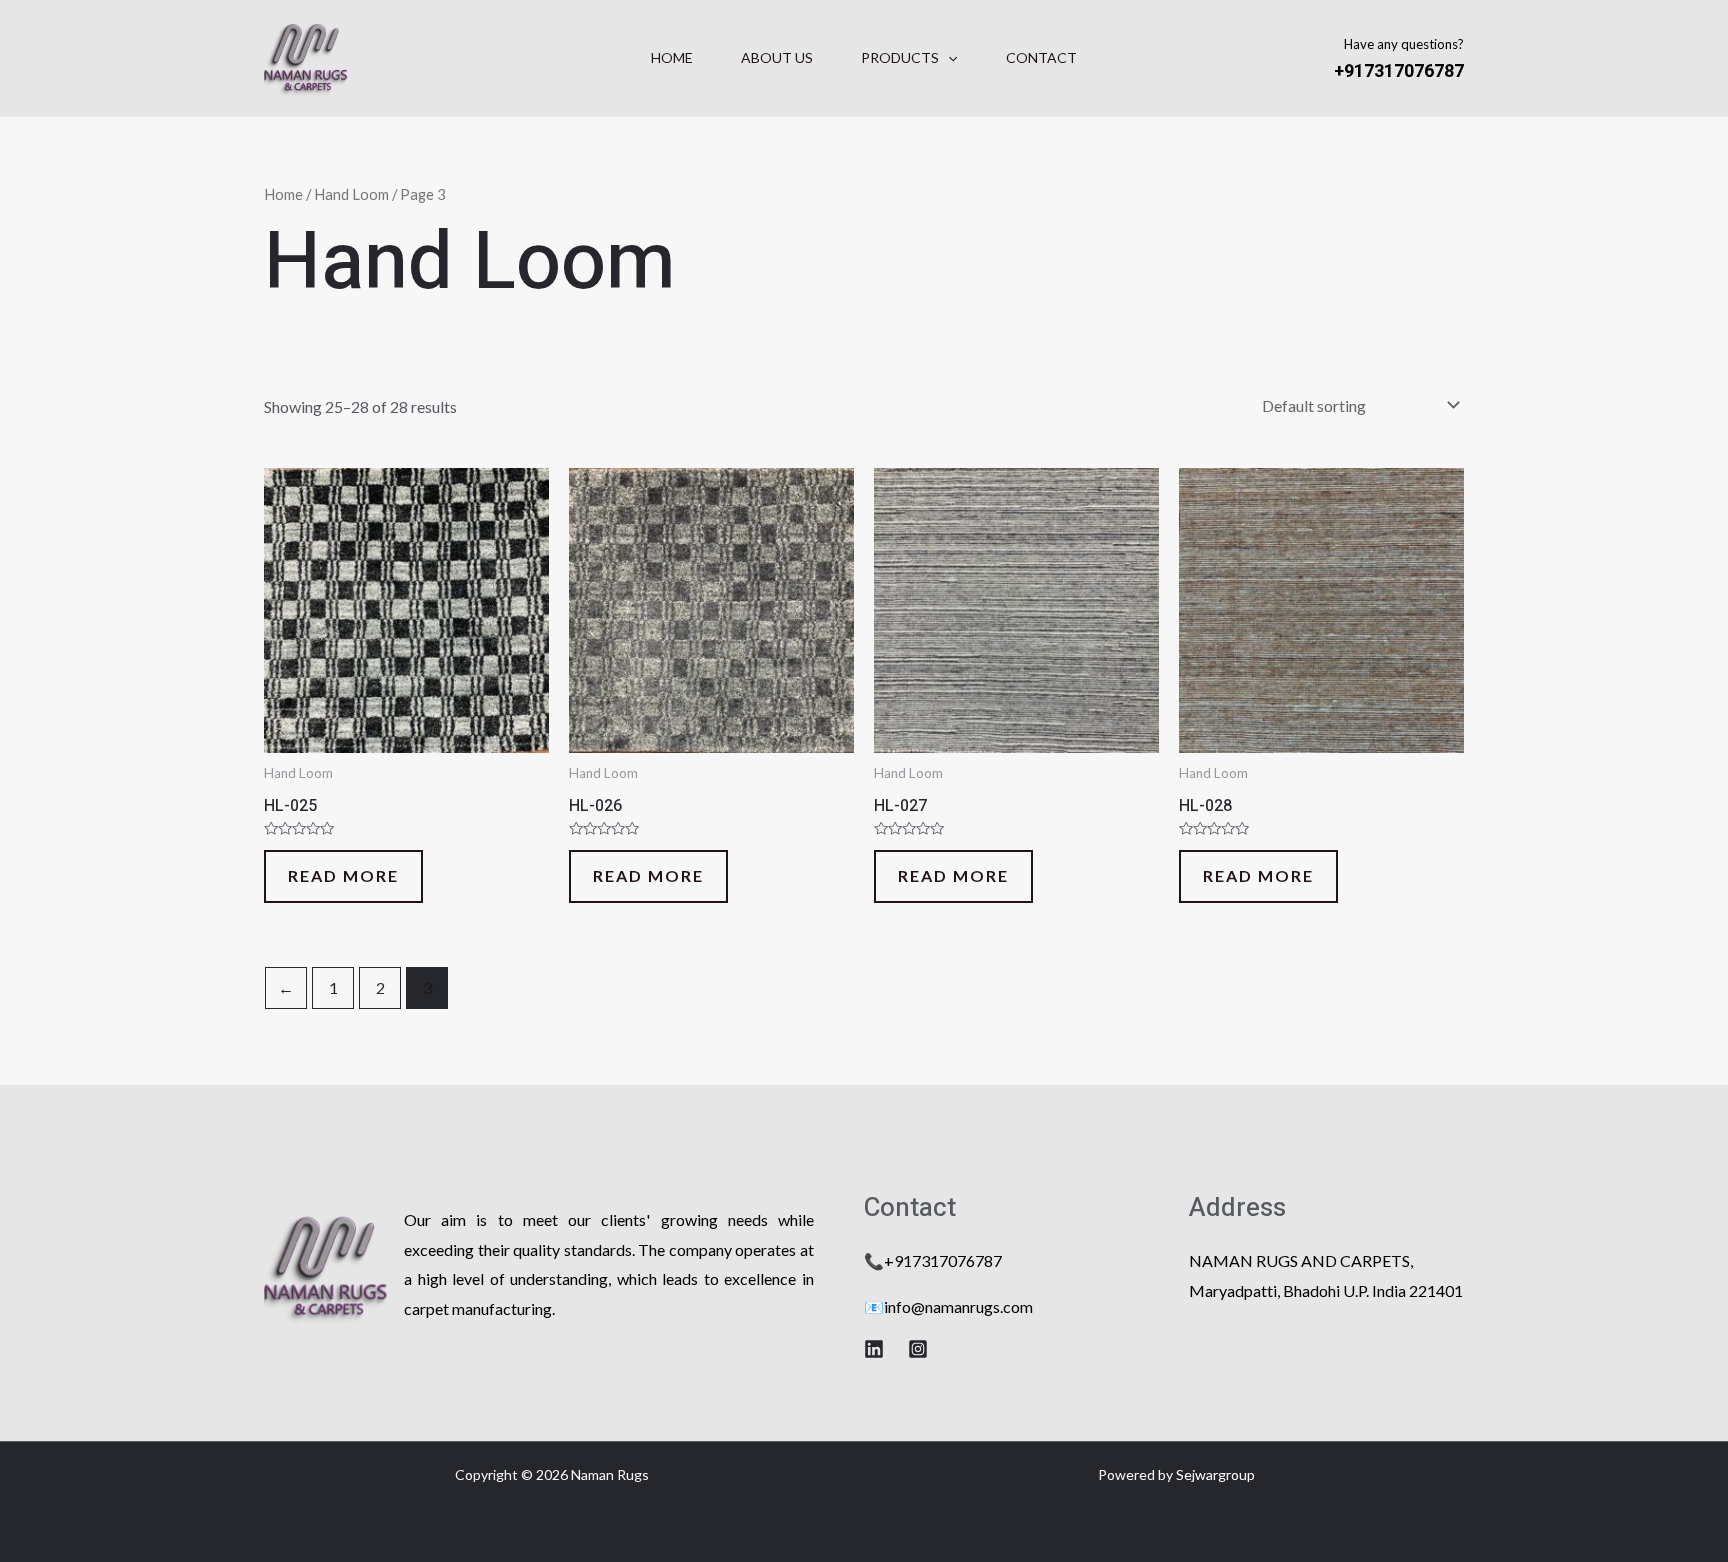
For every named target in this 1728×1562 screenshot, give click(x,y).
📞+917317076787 (933, 1260)
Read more (343, 875)
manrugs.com (987, 1306)
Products (900, 57)
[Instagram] (918, 1349)
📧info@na (902, 1306)
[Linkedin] (874, 1349)
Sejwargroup (1215, 1474)
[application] (948, 58)
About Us (777, 57)
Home (672, 57)
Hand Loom (351, 194)
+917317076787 (1399, 71)
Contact (1041, 57)
